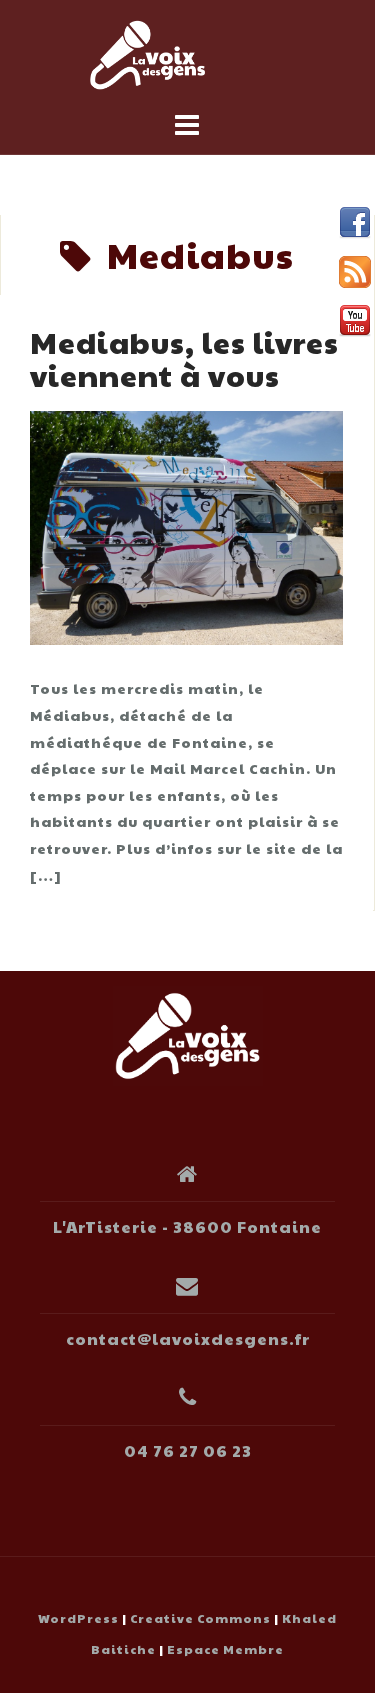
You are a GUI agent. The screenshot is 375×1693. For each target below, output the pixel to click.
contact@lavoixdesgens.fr (188, 1338)
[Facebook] (355, 223)
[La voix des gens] (188, 1033)
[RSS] (355, 272)
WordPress (78, 1618)
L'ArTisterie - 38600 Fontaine (187, 1226)
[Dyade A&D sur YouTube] (355, 321)
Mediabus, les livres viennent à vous (184, 358)
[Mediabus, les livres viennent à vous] (186, 525)
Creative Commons (200, 1618)
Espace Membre (225, 1649)
